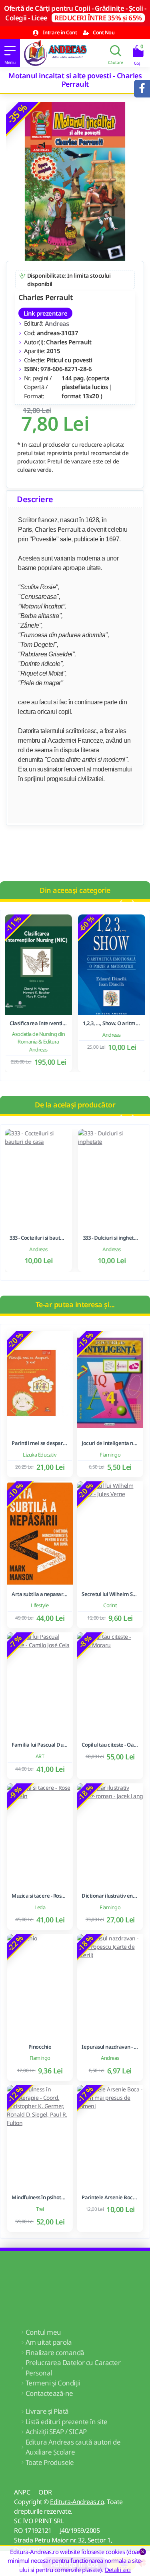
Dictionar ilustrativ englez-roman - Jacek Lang (110, 1896)
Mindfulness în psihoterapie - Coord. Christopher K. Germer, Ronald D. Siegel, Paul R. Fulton (40, 2197)
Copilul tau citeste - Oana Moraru (110, 1745)
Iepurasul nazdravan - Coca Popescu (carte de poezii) (110, 2047)
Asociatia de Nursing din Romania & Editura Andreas (38, 1042)
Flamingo (110, 1455)
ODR (45, 2492)
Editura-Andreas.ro (77, 2502)
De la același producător (75, 1105)
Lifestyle (40, 1605)
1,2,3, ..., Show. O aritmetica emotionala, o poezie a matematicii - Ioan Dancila (112, 1023)
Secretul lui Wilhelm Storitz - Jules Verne (110, 1594)
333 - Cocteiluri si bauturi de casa (38, 1238)
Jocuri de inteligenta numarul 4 (110, 1443)
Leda (40, 1907)
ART (40, 1756)
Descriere (35, 499)
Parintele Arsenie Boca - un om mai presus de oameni (110, 2197)
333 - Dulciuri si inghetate (112, 1238)
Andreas (57, 324)
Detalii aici (118, 2570)
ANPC (22, 2492)
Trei (40, 2209)
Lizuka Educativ (40, 1455)
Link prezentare (45, 313)
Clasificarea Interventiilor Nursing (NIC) (38, 1023)
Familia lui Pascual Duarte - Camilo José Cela (40, 1745)
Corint (110, 1605)
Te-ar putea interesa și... (75, 1304)
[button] (120, 903)
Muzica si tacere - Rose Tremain (40, 1896)
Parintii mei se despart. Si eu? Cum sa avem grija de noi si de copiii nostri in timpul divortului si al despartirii (40, 1443)
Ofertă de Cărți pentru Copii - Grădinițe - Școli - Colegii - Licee (75, 13)
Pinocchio (40, 2047)
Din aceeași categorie (75, 890)
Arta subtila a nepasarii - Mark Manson (40, 1594)
